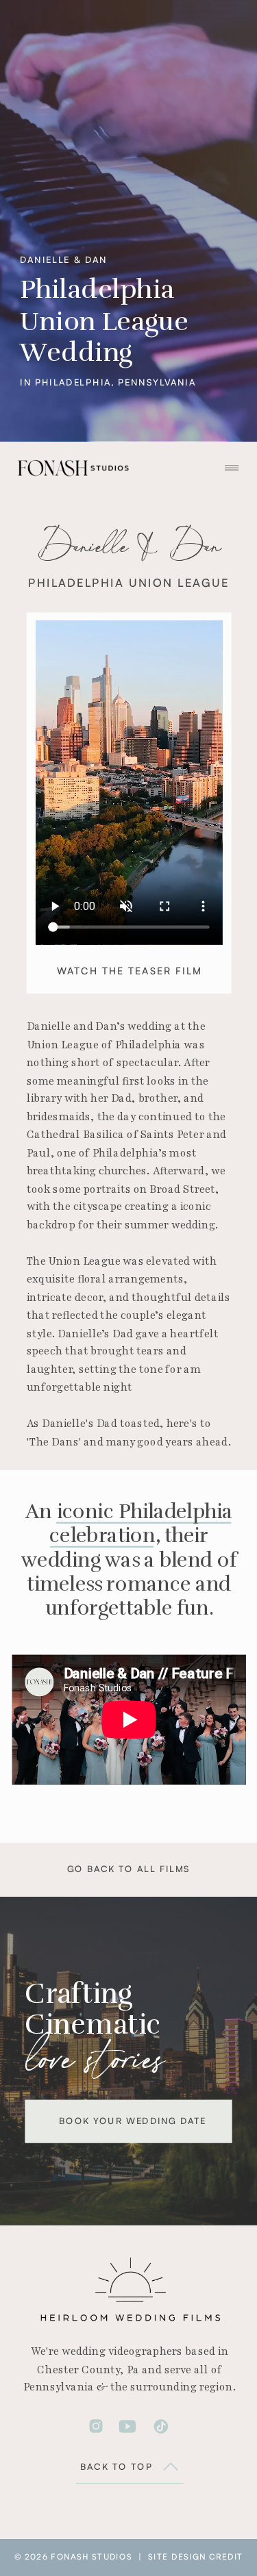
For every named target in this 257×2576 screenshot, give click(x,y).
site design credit (195, 2557)
